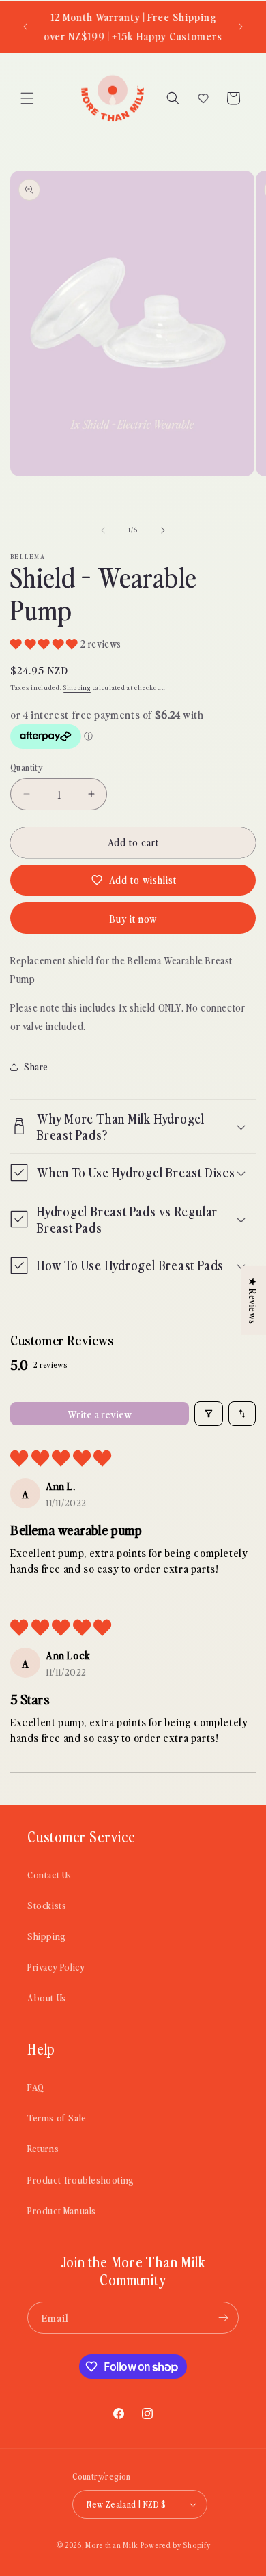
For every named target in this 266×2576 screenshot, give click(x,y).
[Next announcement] (241, 27)
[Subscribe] (223, 2318)
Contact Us (49, 1875)
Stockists (47, 1905)
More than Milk (112, 2545)
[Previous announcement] (25, 27)
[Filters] (209, 1414)
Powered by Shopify (176, 2545)
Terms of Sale (57, 2118)
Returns (43, 2148)
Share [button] (36, 1067)
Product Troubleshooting (81, 2180)
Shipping (77, 687)
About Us (47, 1998)
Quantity (26, 767)
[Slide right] (163, 530)
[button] (27, 98)
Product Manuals (62, 2210)
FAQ (36, 2087)
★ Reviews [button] (253, 1301)
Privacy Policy (56, 1967)
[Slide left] (103, 530)
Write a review (100, 1414)
